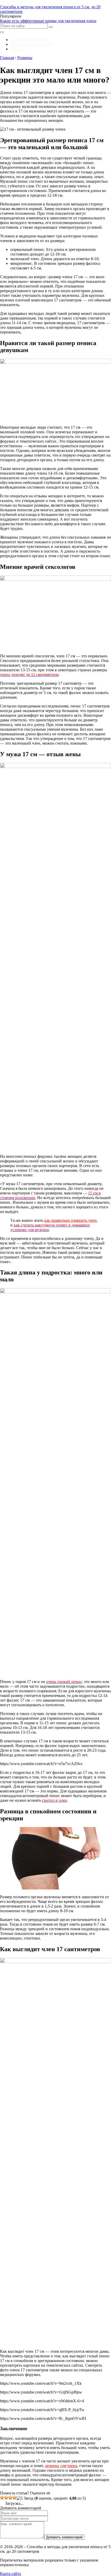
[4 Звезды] (14, 2498)
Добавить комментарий (64, 2537)
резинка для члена (61, 2466)
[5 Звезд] (25, 2498)
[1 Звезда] (2, 2498)
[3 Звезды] (10, 2498)
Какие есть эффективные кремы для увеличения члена (48, 21)
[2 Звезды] (6, 2498)
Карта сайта (10, 2574)
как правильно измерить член (70, 1220)
